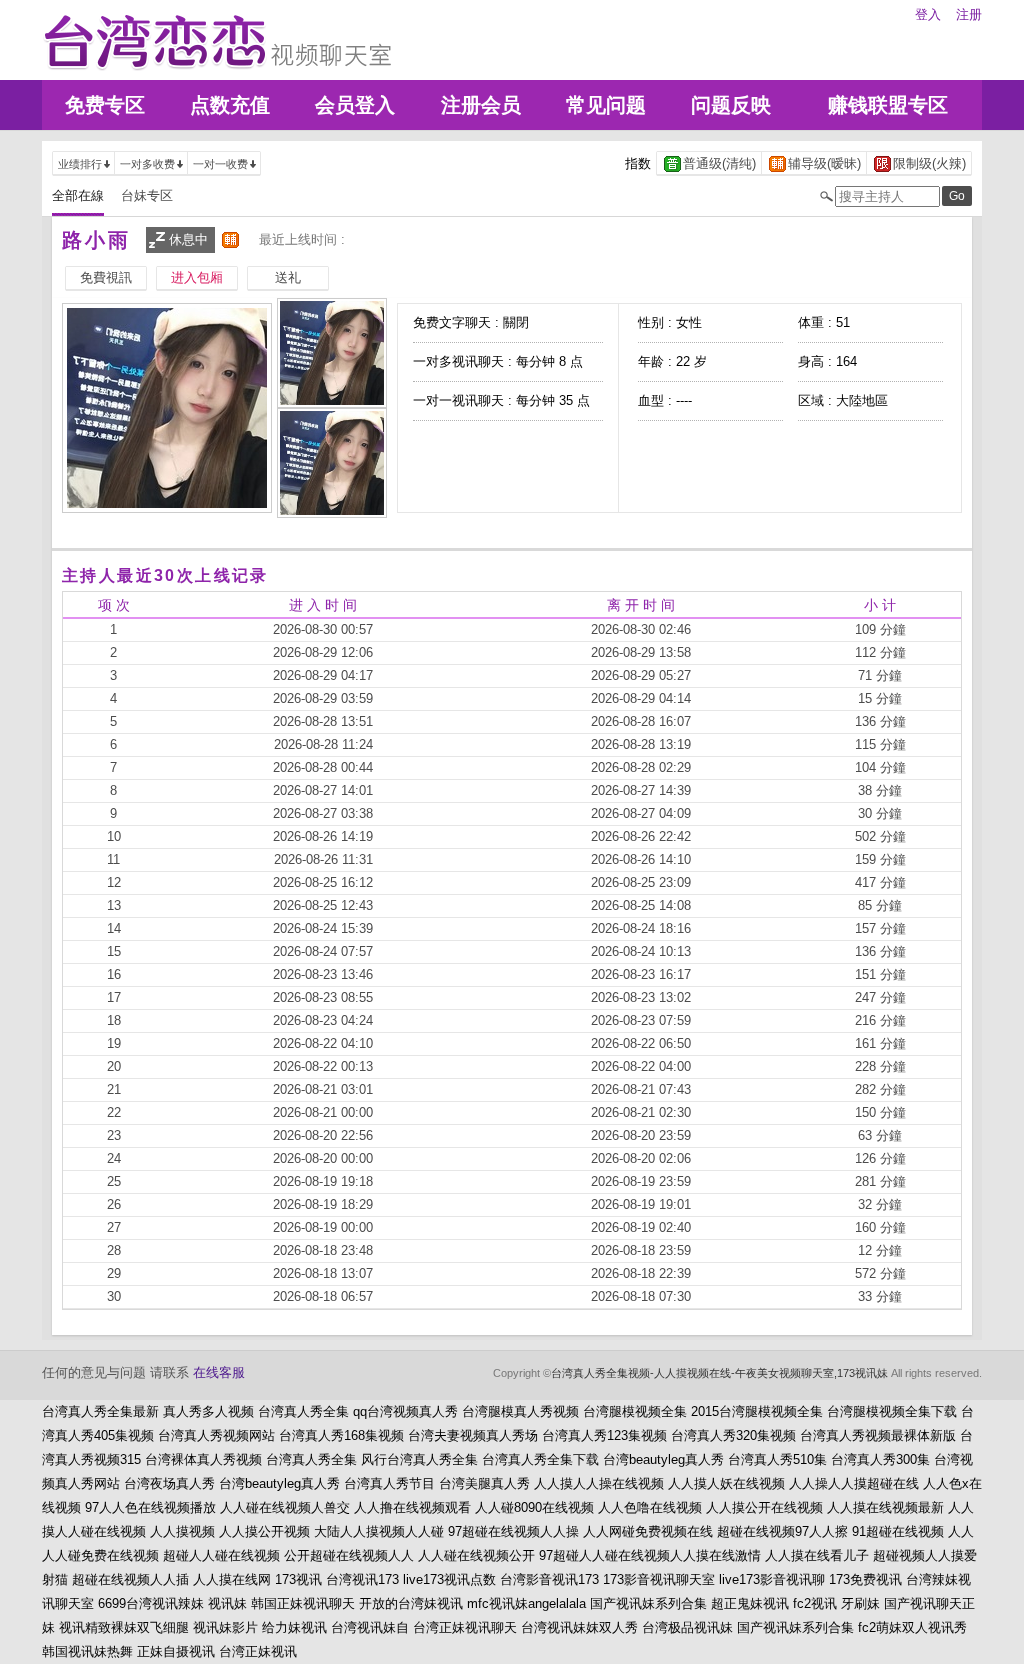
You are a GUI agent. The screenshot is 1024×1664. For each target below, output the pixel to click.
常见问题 (606, 105)
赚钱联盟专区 (888, 105)
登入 (928, 14)
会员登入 (355, 105)
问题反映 (731, 105)
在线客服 (219, 1372)
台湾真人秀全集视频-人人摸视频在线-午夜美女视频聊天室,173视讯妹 (719, 1373)
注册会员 (481, 105)
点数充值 (230, 105)
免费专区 (105, 105)
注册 (969, 14)
